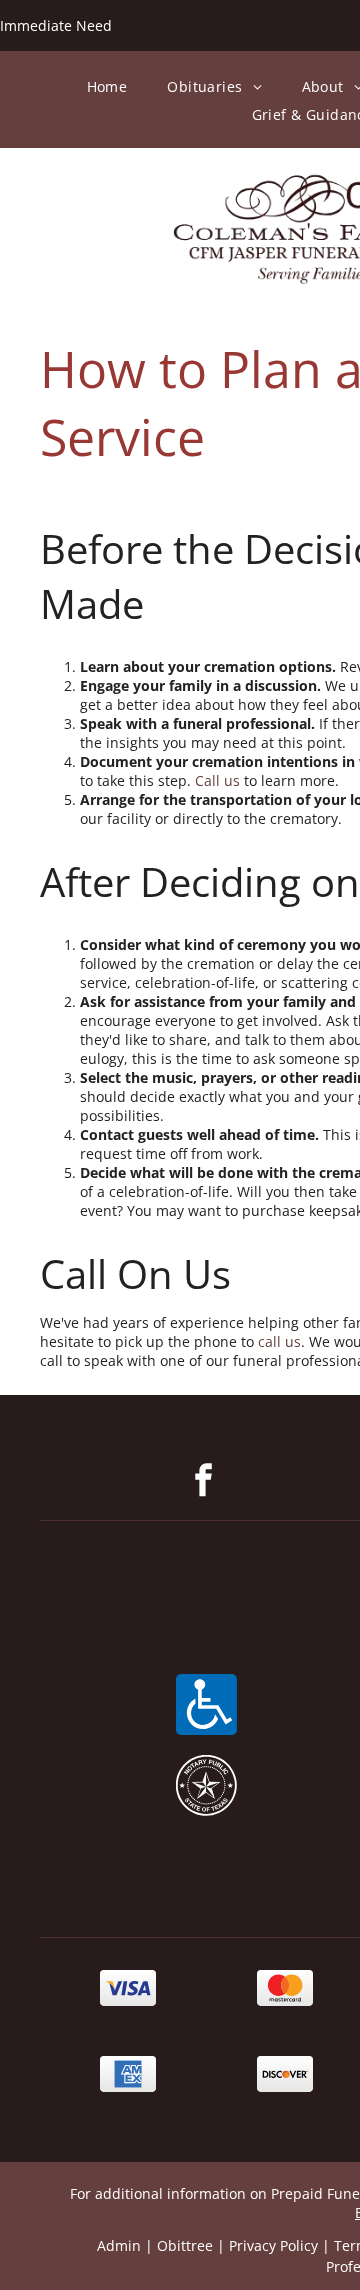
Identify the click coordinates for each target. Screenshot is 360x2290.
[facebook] (204, 1482)
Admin (119, 2245)
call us (279, 1341)
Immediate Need (56, 25)
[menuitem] (107, 86)
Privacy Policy (273, 2245)
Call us (217, 780)
